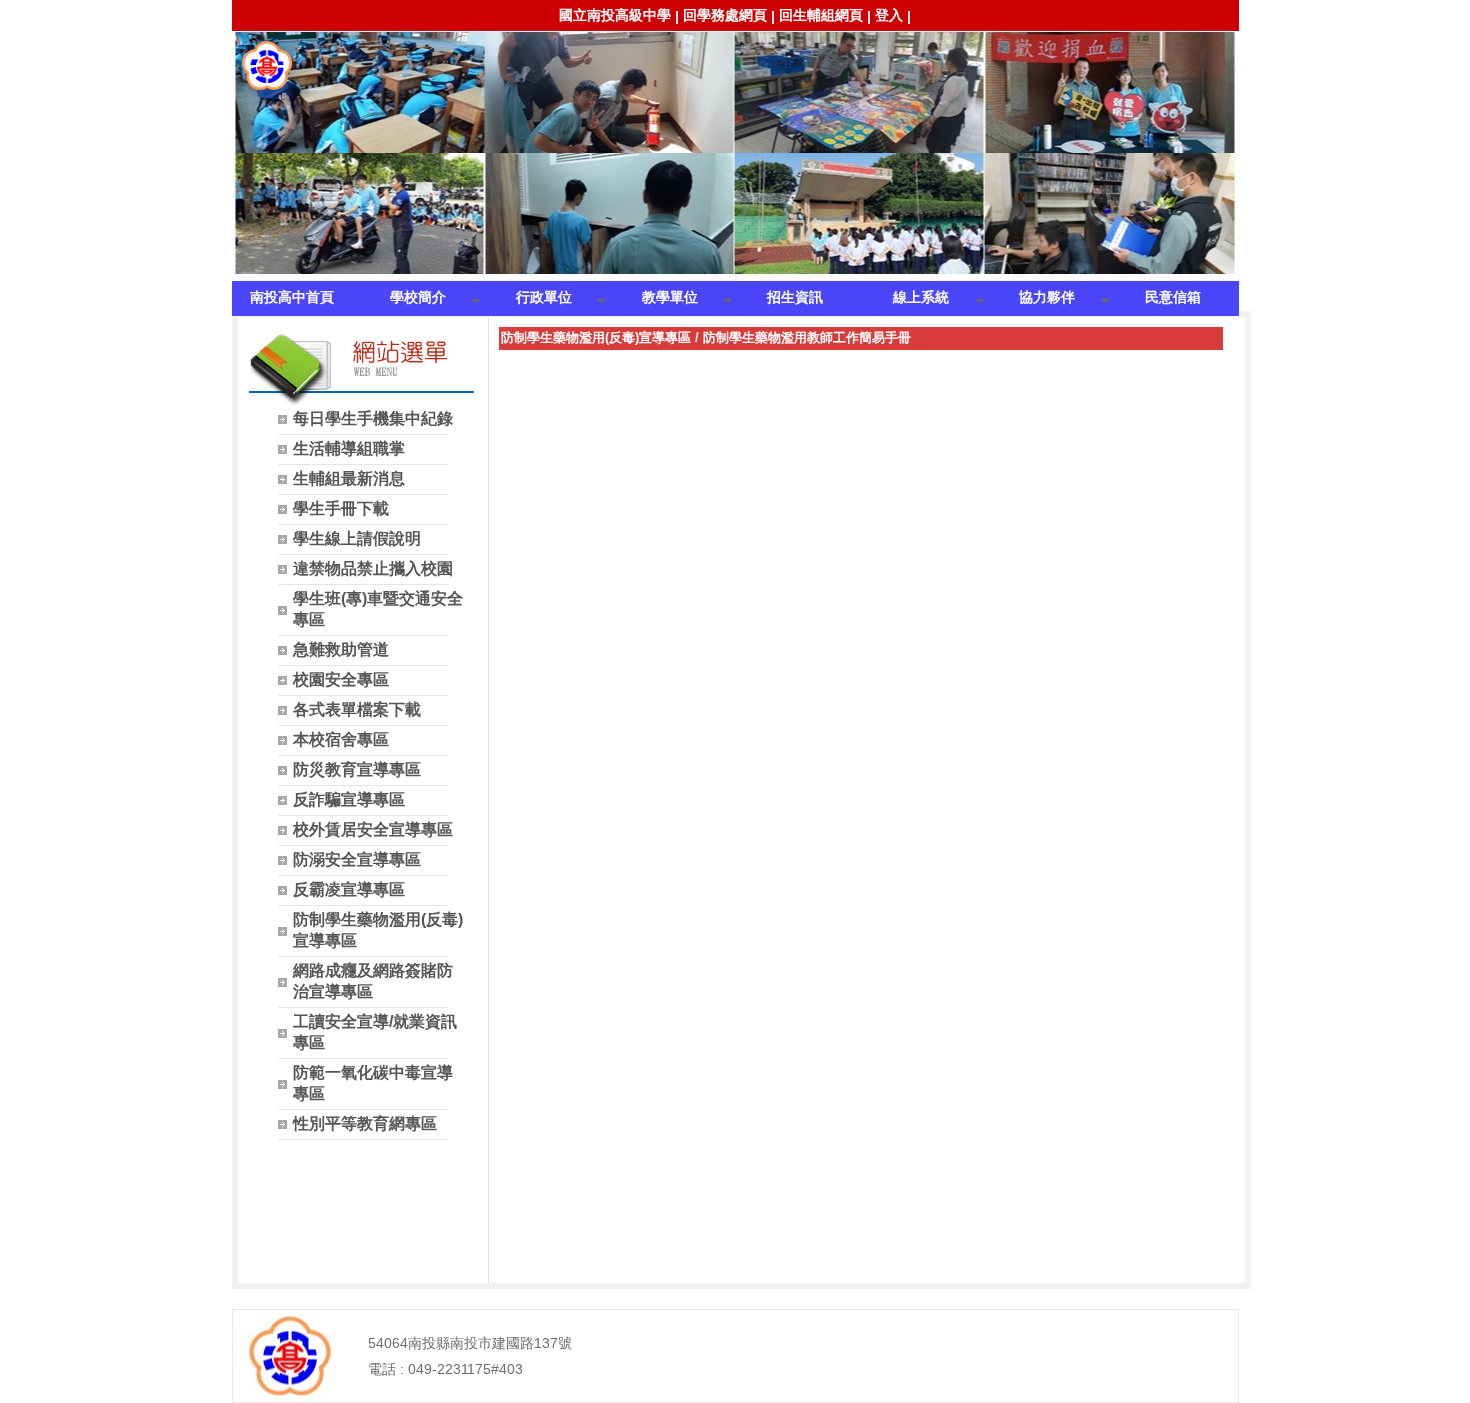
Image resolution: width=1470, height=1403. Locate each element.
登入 (889, 15)
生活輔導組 (267, 66)
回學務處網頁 (725, 15)
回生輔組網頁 (821, 15)
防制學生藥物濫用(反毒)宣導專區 (596, 337)
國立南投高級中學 (615, 15)
